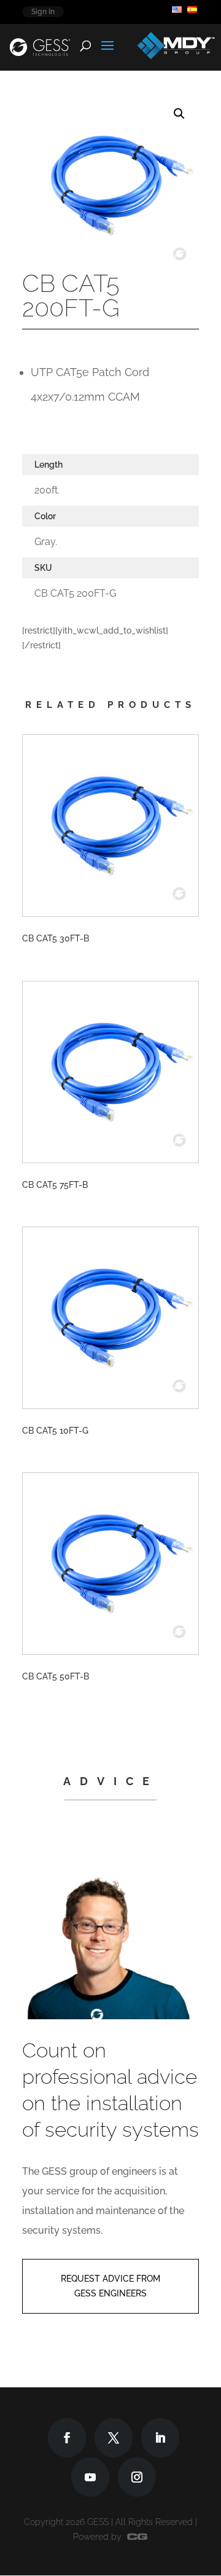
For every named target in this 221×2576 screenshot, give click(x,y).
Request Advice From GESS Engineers (110, 2286)
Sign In (43, 12)
